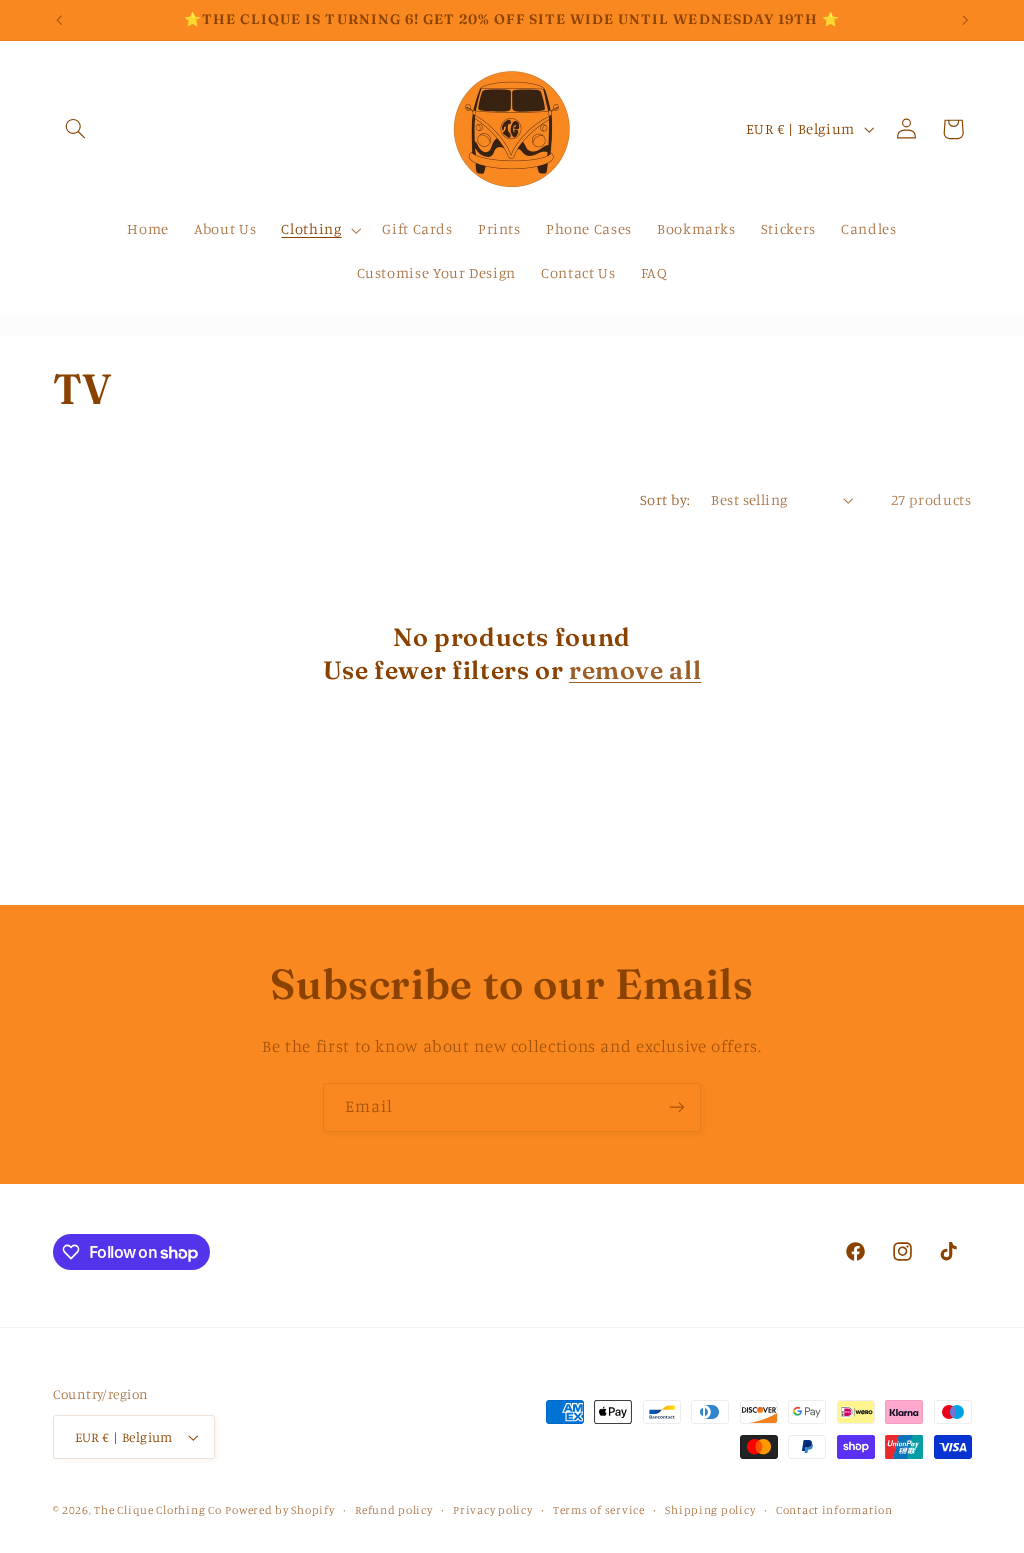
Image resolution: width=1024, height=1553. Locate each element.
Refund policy (394, 1510)
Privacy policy (492, 1510)
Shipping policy (710, 1510)
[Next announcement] (965, 20)
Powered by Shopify (279, 1510)
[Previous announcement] (59, 20)
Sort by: (665, 499)
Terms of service (599, 1510)
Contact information (834, 1510)
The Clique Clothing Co (157, 1510)
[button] (76, 129)
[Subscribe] (677, 1107)
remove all (635, 669)
